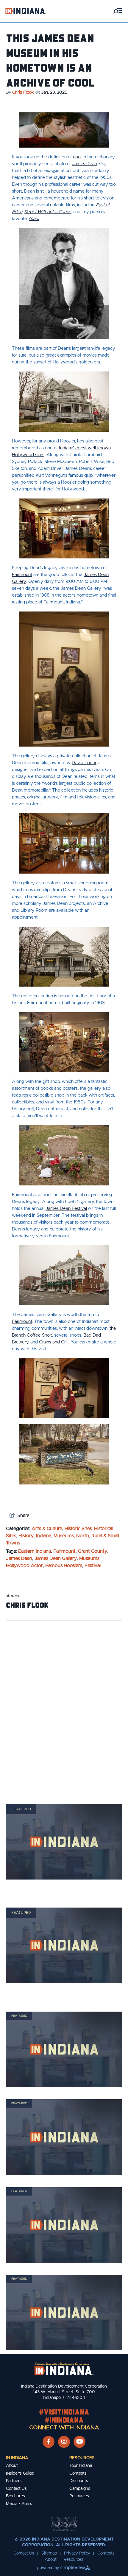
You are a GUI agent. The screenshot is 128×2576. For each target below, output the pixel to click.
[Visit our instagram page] (64, 2442)
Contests (78, 2473)
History (26, 1536)
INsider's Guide (20, 2473)
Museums (64, 1536)
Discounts (79, 2481)
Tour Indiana (81, 2466)
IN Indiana (17, 2458)
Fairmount (64, 1551)
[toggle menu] (118, 11)
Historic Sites (78, 1529)
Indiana (44, 1536)
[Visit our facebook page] (49, 2442)
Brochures (15, 2496)
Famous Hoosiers (64, 1566)
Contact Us (16, 2489)
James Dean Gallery (56, 1558)
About (12, 2466)
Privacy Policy (77, 2553)
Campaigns (80, 2489)
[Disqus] (64, 1705)
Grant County (93, 1551)
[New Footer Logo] (64, 2369)
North (83, 1536)
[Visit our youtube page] (80, 2442)
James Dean (19, 1558)
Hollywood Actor (24, 1566)
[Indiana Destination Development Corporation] (26, 11)
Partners (14, 2481)
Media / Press (19, 2504)
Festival (93, 1566)
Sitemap (49, 2553)
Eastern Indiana (35, 1551)
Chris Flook (23, 92)
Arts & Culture (47, 1529)
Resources (82, 2458)
